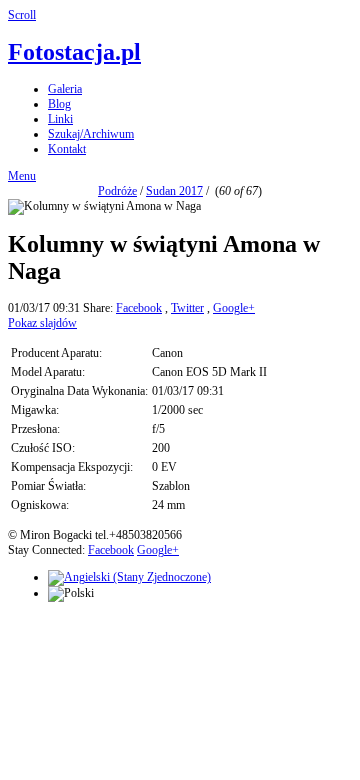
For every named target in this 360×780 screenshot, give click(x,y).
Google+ (234, 308)
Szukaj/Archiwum (91, 134)
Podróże (117, 191)
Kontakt (67, 149)
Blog (59, 104)
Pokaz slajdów (42, 323)
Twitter (187, 308)
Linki (60, 119)
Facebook (139, 308)
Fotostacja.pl (74, 52)
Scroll (22, 15)
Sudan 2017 (174, 191)
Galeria (65, 89)
